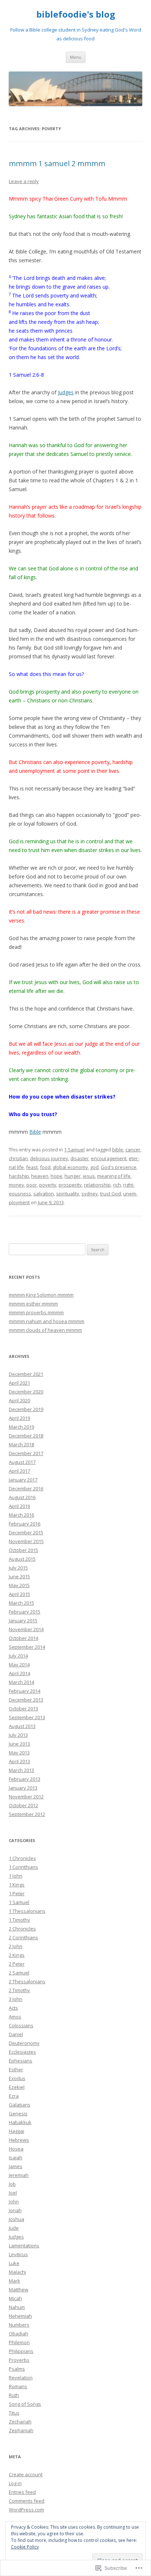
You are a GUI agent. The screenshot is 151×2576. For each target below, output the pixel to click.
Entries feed (22, 2492)
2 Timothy (19, 1990)
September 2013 (27, 1717)
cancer (133, 1150)
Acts (13, 2008)
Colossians (21, 2025)
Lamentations (24, 2246)
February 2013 (25, 1779)
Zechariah (20, 2422)
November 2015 (26, 1541)
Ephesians (21, 2061)
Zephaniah (21, 2430)
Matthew (19, 2290)
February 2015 (25, 1612)
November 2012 (26, 1797)
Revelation (21, 2378)
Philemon (19, 2342)
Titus (14, 2413)
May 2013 (19, 1753)
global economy (70, 1167)
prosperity (70, 1185)
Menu (76, 57)
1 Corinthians (23, 1867)
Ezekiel (17, 2087)
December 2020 (26, 1392)
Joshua (16, 2219)
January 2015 (23, 1620)
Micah (15, 2298)
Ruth (14, 2395)
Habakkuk (20, 2122)
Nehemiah (20, 2316)
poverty (48, 1185)
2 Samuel (19, 1973)
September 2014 (27, 1647)
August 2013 (22, 1726)
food (45, 1167)
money (16, 1185)
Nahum (17, 2307)
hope (56, 1176)
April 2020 (19, 1400)
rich (117, 1185)
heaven (40, 1176)
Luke (14, 2263)
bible (118, 1150)
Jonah (15, 2210)
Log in (15, 2483)
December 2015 (26, 1532)
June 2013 (19, 1744)
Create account (26, 2474)
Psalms (17, 2369)
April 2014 (19, 1673)
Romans (18, 2386)
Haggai (16, 2131)
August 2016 (22, 1497)
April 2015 (19, 1594)
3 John (16, 1999)
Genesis (18, 2113)
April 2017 (19, 1471)
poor (32, 1185)
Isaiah (16, 2157)
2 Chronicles (22, 1929)
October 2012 (23, 1805)
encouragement (109, 1158)
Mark (14, 2281)
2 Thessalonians (27, 1981)
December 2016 (26, 1488)
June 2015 (19, 1576)
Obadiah (19, 2334)
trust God (111, 1194)
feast (32, 1167)
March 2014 (21, 1682)
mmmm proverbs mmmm (36, 1312)
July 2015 (18, 1568)
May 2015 (19, 1585)
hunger (73, 1176)
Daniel (16, 2034)
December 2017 (26, 1453)
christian (18, 1158)
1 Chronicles (22, 1858)
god (94, 1167)
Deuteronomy (24, 2043)
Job (12, 2184)
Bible (35, 1132)
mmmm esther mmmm (33, 1304)
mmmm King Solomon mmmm (41, 1295)
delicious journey (49, 1158)
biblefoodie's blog (76, 14)
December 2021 (26, 1374)
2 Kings (17, 1955)
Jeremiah (19, 2175)
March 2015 (21, 1603)
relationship (97, 1185)
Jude (14, 2228)
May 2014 (19, 1665)
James (16, 2166)
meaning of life (114, 1176)
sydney (90, 1194)
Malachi (17, 2272)
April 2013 (19, 1761)
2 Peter (17, 1964)
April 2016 (19, 1506)
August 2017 (22, 1462)
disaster (80, 1158)
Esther (16, 2069)
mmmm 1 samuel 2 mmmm (57, 163)
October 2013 (23, 1709)
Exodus (17, 2078)
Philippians (21, 2351)
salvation (44, 1194)
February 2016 (25, 1524)
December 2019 (26, 1409)
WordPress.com (26, 2510)
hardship (19, 1176)
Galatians (20, 2105)
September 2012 (27, 1814)
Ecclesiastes (22, 2052)
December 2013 (26, 1700)
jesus (89, 1176)
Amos (15, 2017)
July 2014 (18, 1656)
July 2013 (18, 1735)
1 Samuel (74, 1150)
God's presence (119, 1167)
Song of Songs (25, 2404)
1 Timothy (19, 1920)
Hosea (16, 2149)
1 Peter (17, 1893)
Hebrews (19, 2140)
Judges (66, 392)
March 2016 (21, 1515)
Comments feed (27, 2501)
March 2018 (21, 1444)
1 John (16, 1876)
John (14, 2202)
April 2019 (19, 1418)
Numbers (19, 2325)
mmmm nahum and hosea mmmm (47, 1321)
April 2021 (19, 1383)
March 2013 (21, 1770)
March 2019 (21, 1427)
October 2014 (23, 1638)
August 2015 (22, 1559)
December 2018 (26, 1436)
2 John (16, 1946)
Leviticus (18, 2254)
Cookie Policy (25, 2547)
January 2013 (23, 1788)
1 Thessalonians (27, 1911)
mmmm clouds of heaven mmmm (45, 1330)
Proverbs (19, 2360)
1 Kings (17, 1885)
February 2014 (25, 1691)
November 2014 (26, 1629)
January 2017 (23, 1480)
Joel (13, 2193)
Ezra (14, 2096)
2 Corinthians (23, 1937)
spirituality (68, 1194)
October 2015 (23, 1550)
